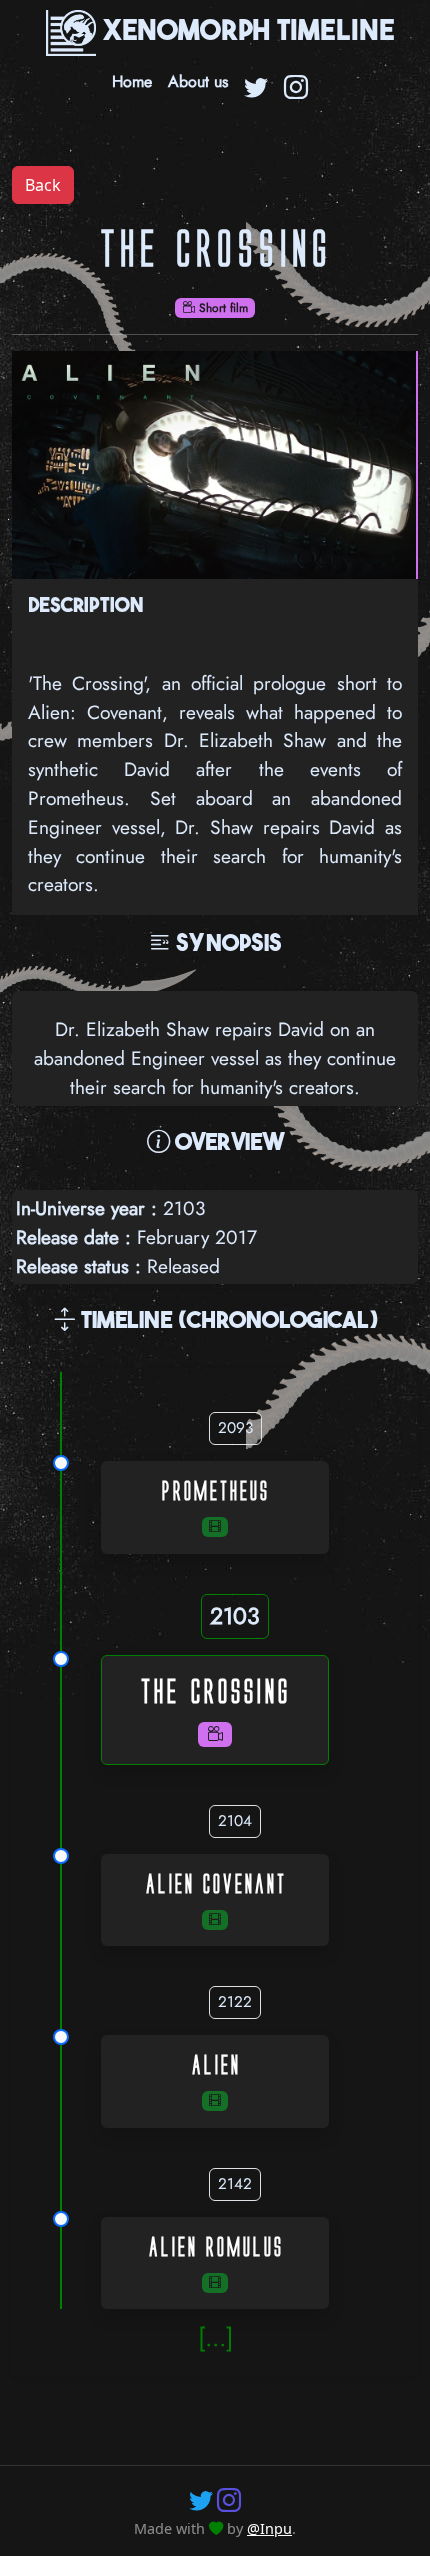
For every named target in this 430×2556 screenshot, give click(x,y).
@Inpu (269, 2528)
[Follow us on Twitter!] (201, 2499)
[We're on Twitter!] (256, 90)
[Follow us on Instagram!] (229, 2499)
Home (132, 81)
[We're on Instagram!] (296, 90)
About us (198, 81)
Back (43, 185)
